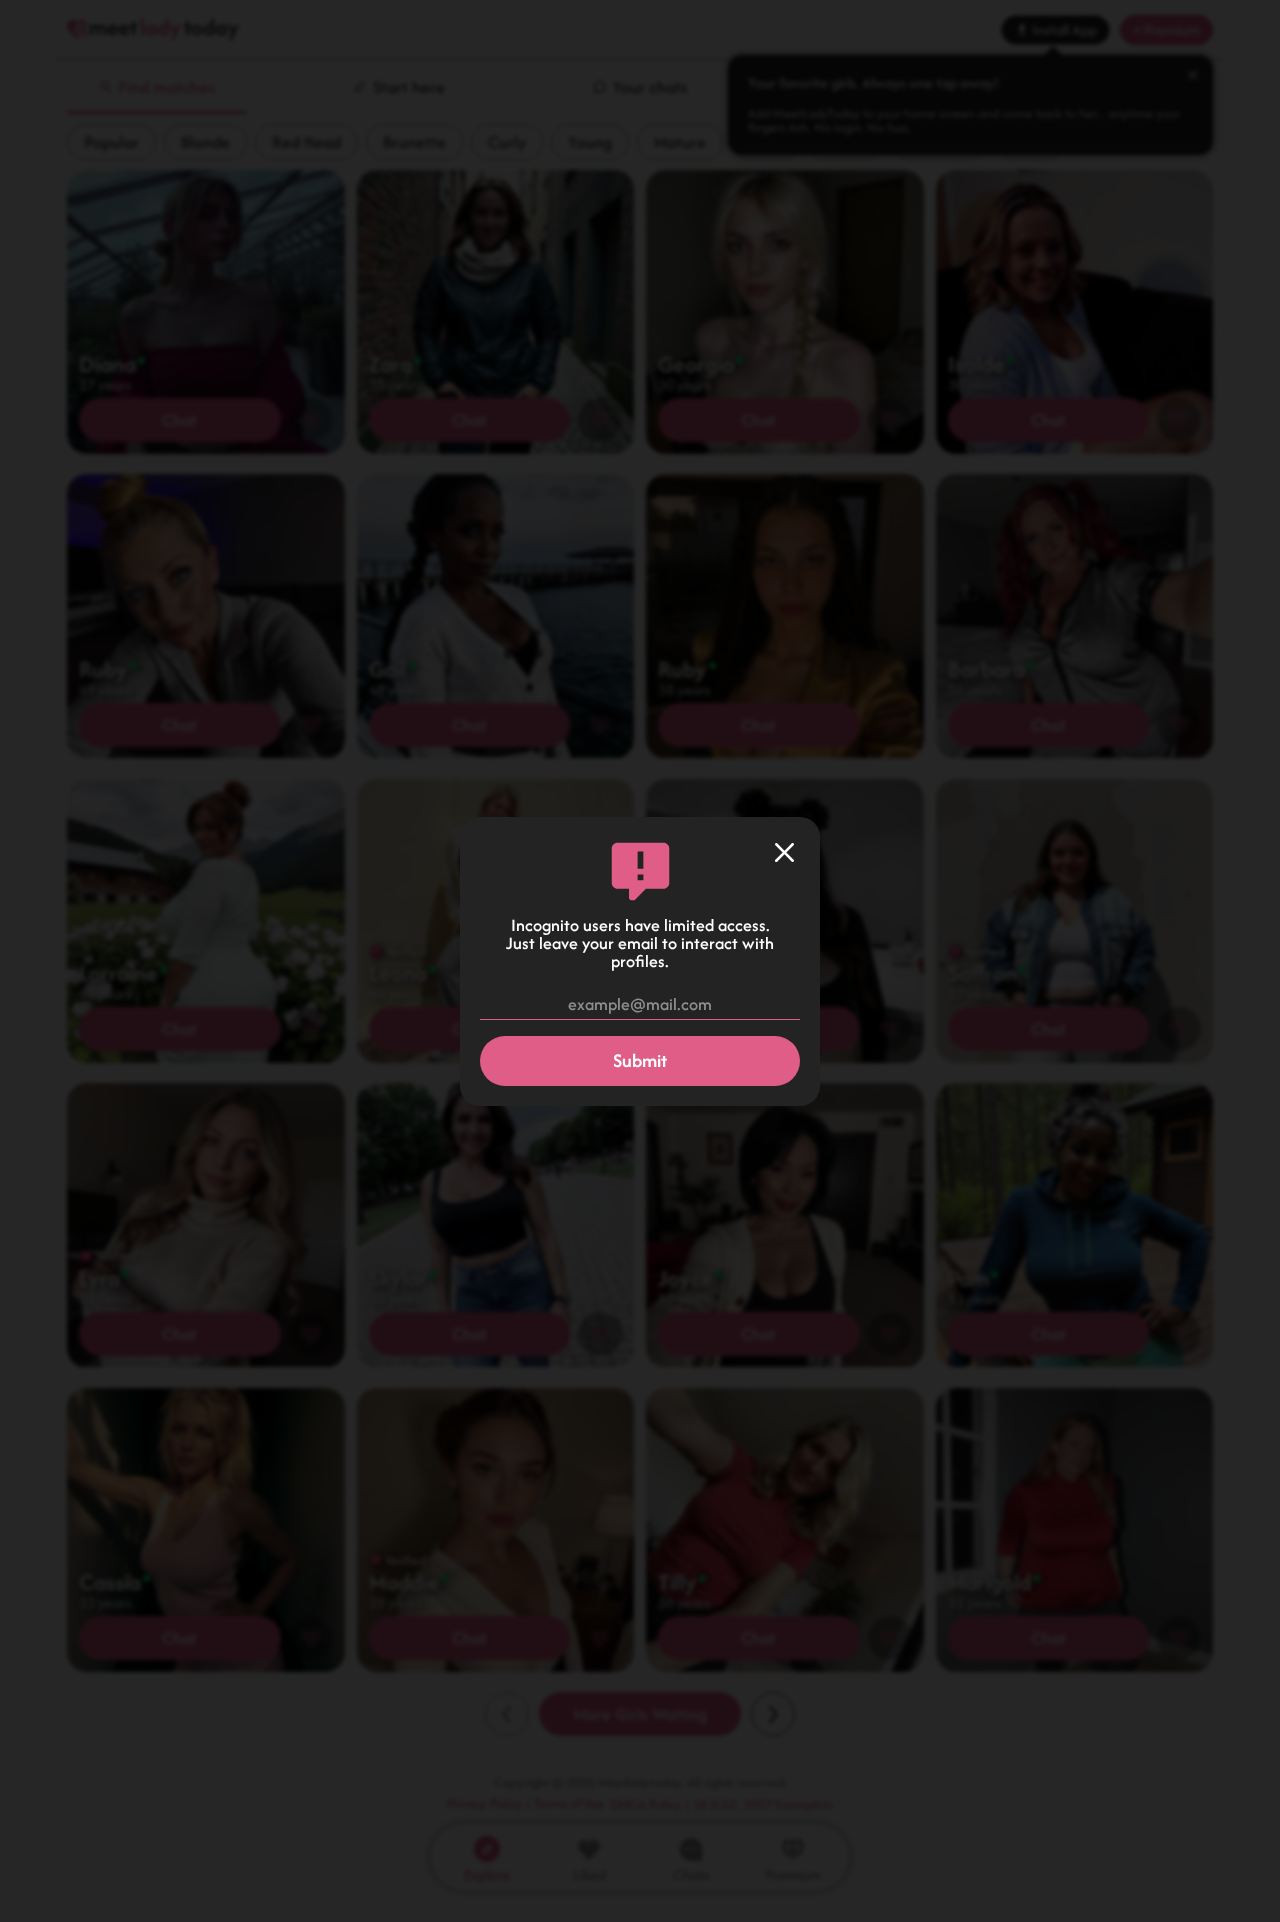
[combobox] (640, 1005)
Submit (640, 1060)
